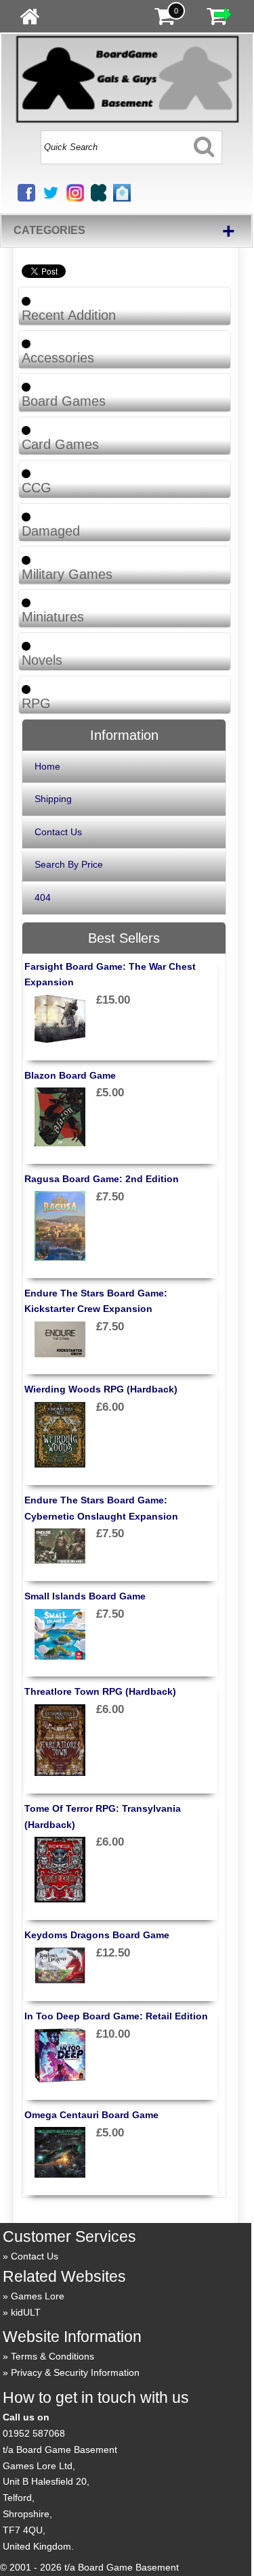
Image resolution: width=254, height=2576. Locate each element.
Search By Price (69, 864)
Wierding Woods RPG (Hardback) (101, 1389)
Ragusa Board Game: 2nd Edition (102, 1179)
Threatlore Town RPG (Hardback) (100, 1691)
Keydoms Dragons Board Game (97, 1935)
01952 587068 (34, 2433)
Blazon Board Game (70, 1075)
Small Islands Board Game (85, 1596)
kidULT (26, 2312)
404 (43, 897)
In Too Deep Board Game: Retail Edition (116, 2016)
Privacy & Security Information (75, 2372)
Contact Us (58, 832)
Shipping (53, 799)
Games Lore (38, 2296)
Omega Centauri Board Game (91, 2115)
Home (47, 766)
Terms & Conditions (52, 2356)
